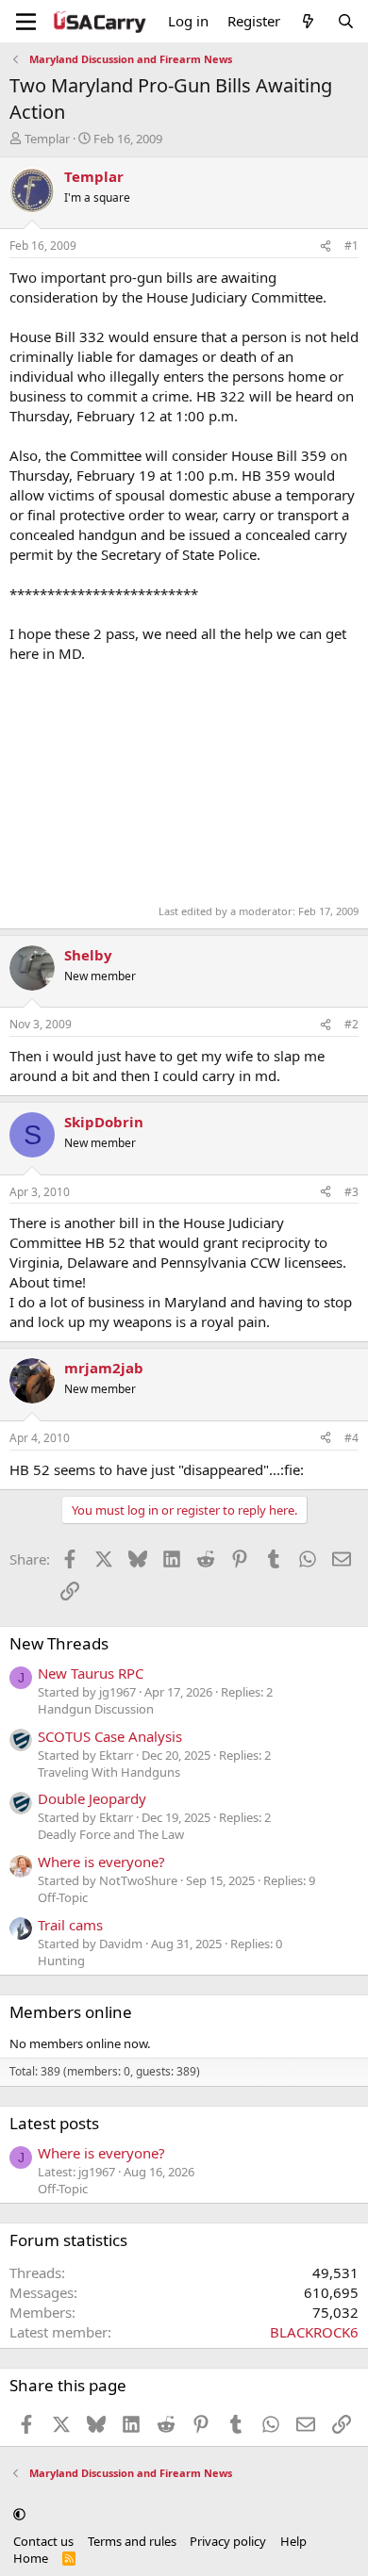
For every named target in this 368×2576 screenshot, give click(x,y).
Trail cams (70, 1925)
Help (293, 2541)
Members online (71, 2012)
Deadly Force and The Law (111, 1834)
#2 (351, 1024)
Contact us (43, 2541)
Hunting (61, 1961)
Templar (47, 139)
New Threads (59, 1643)
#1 (351, 246)
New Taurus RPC (91, 1673)
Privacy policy (228, 2541)
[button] (19, 2514)
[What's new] (308, 21)
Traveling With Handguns (109, 1772)
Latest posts (54, 2123)
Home (31, 2558)
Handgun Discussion (96, 1709)
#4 (351, 1438)
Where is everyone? (101, 1862)
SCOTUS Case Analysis (110, 1736)
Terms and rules (132, 2541)
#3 (351, 1192)
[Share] (326, 246)
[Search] (346, 21)
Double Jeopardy (92, 1798)
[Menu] (26, 22)
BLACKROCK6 (314, 2332)
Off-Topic (63, 1897)
